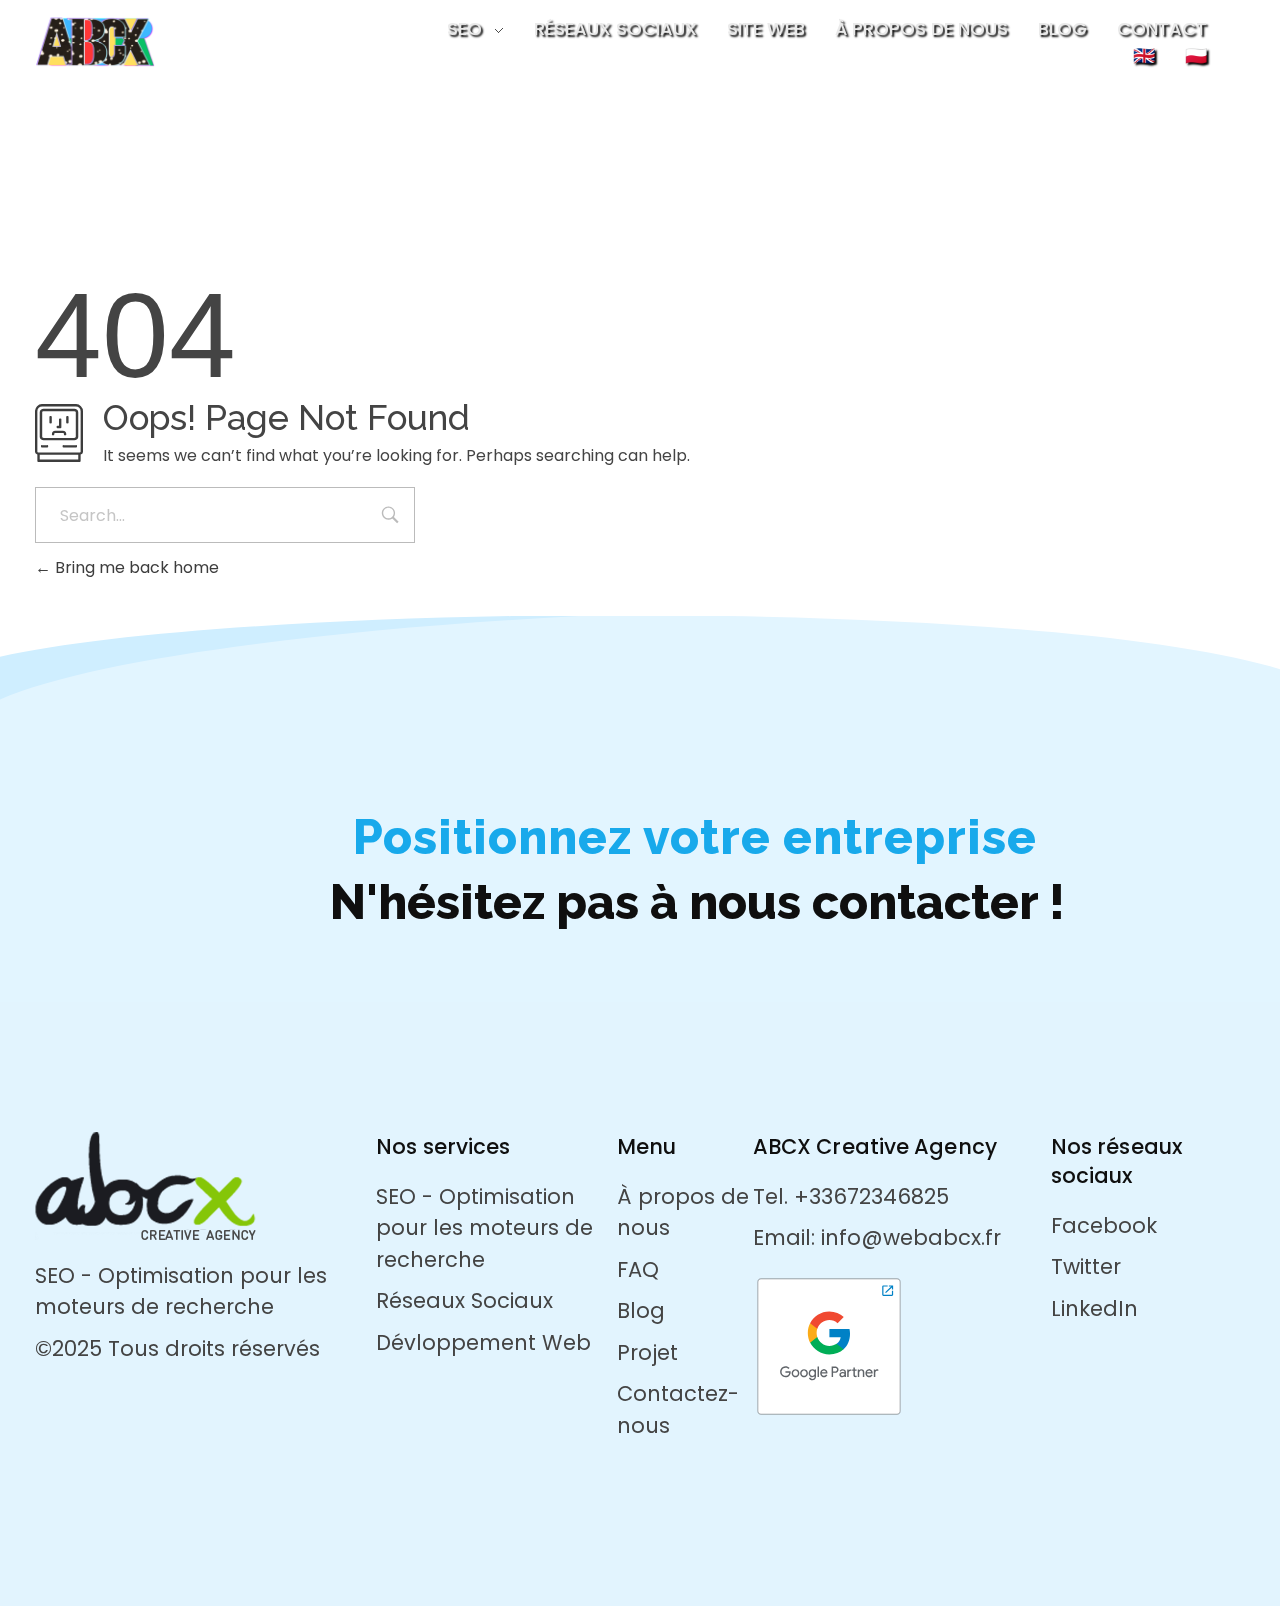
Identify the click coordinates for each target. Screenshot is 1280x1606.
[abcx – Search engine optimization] (161, 41)
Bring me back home (135, 567)
